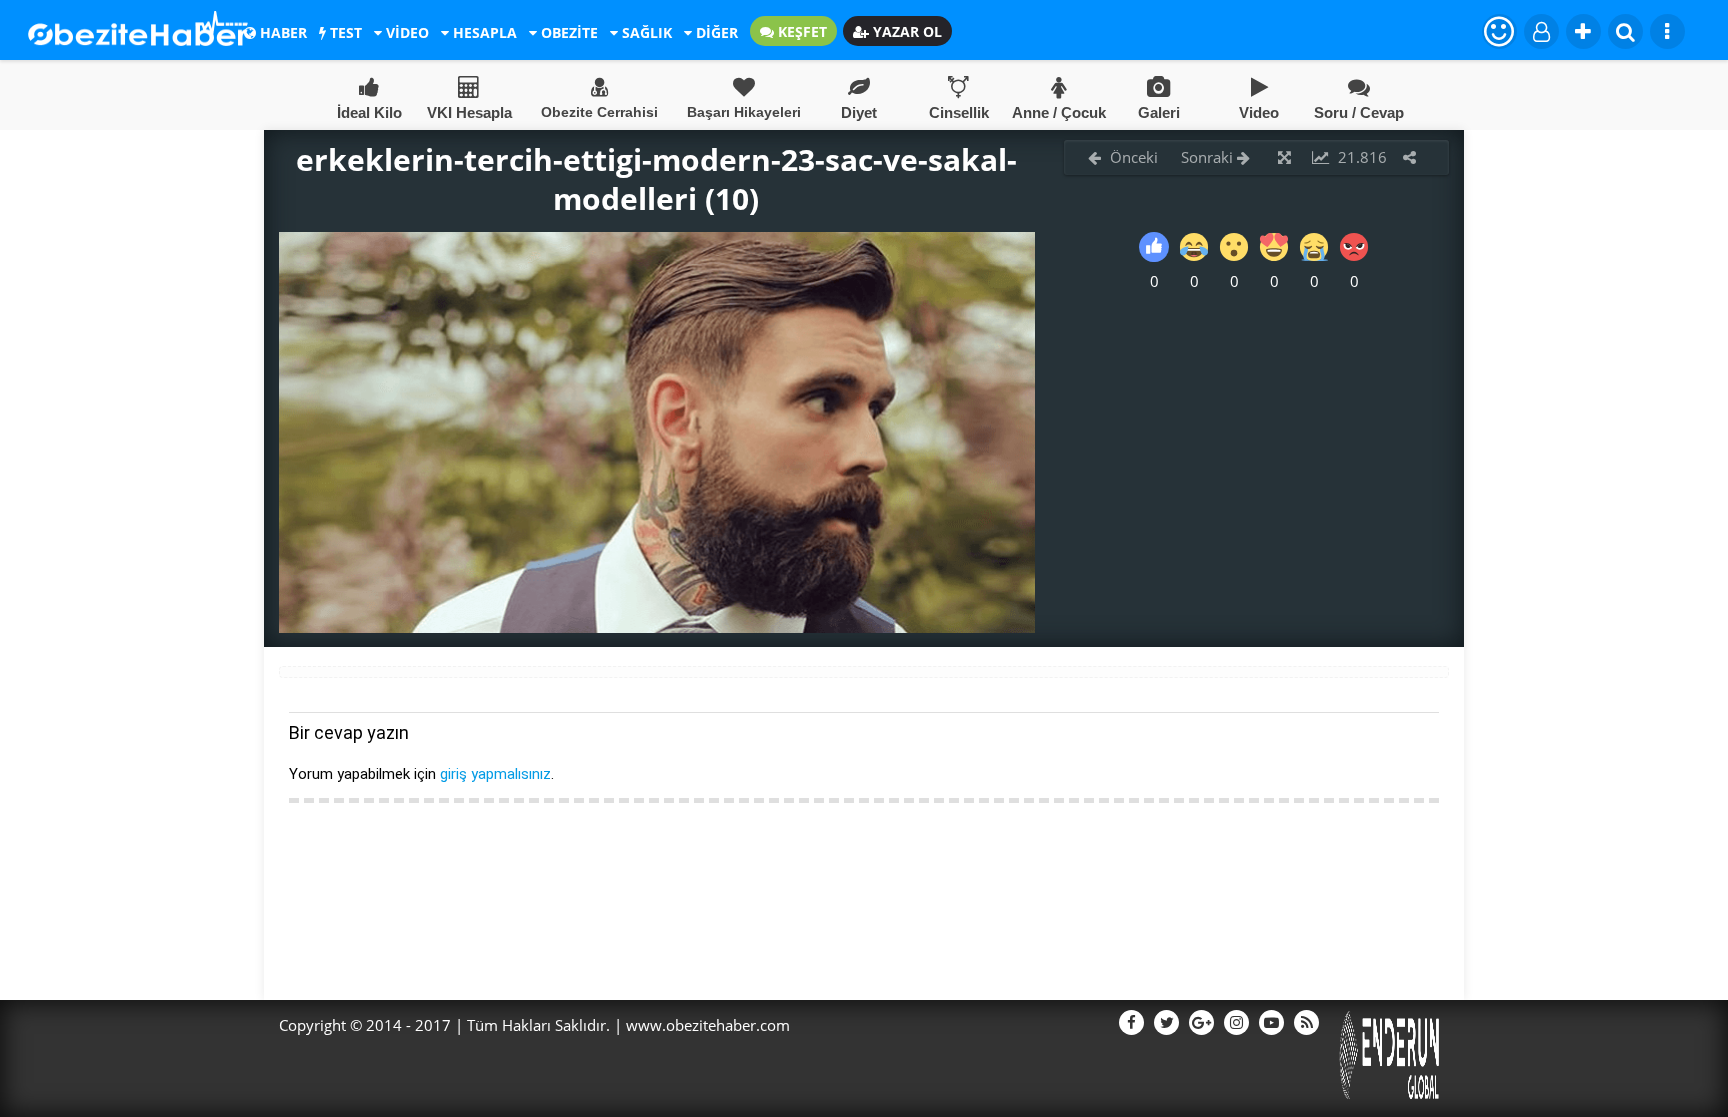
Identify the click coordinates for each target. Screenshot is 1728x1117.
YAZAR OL (905, 31)
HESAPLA (483, 32)
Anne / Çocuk (1059, 112)
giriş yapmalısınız (495, 774)
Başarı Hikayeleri (744, 112)
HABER (281, 32)
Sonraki (1209, 157)
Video (1259, 112)
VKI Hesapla (469, 112)
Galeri (1159, 112)
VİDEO (405, 32)
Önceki (1132, 157)
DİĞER (715, 32)
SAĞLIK (645, 32)
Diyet (859, 112)
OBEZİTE (567, 32)
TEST (344, 32)
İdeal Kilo (369, 112)
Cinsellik (959, 112)
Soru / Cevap (1359, 112)
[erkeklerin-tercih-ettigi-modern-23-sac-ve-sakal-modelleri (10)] (657, 627)
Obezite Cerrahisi (599, 112)
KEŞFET (800, 31)
